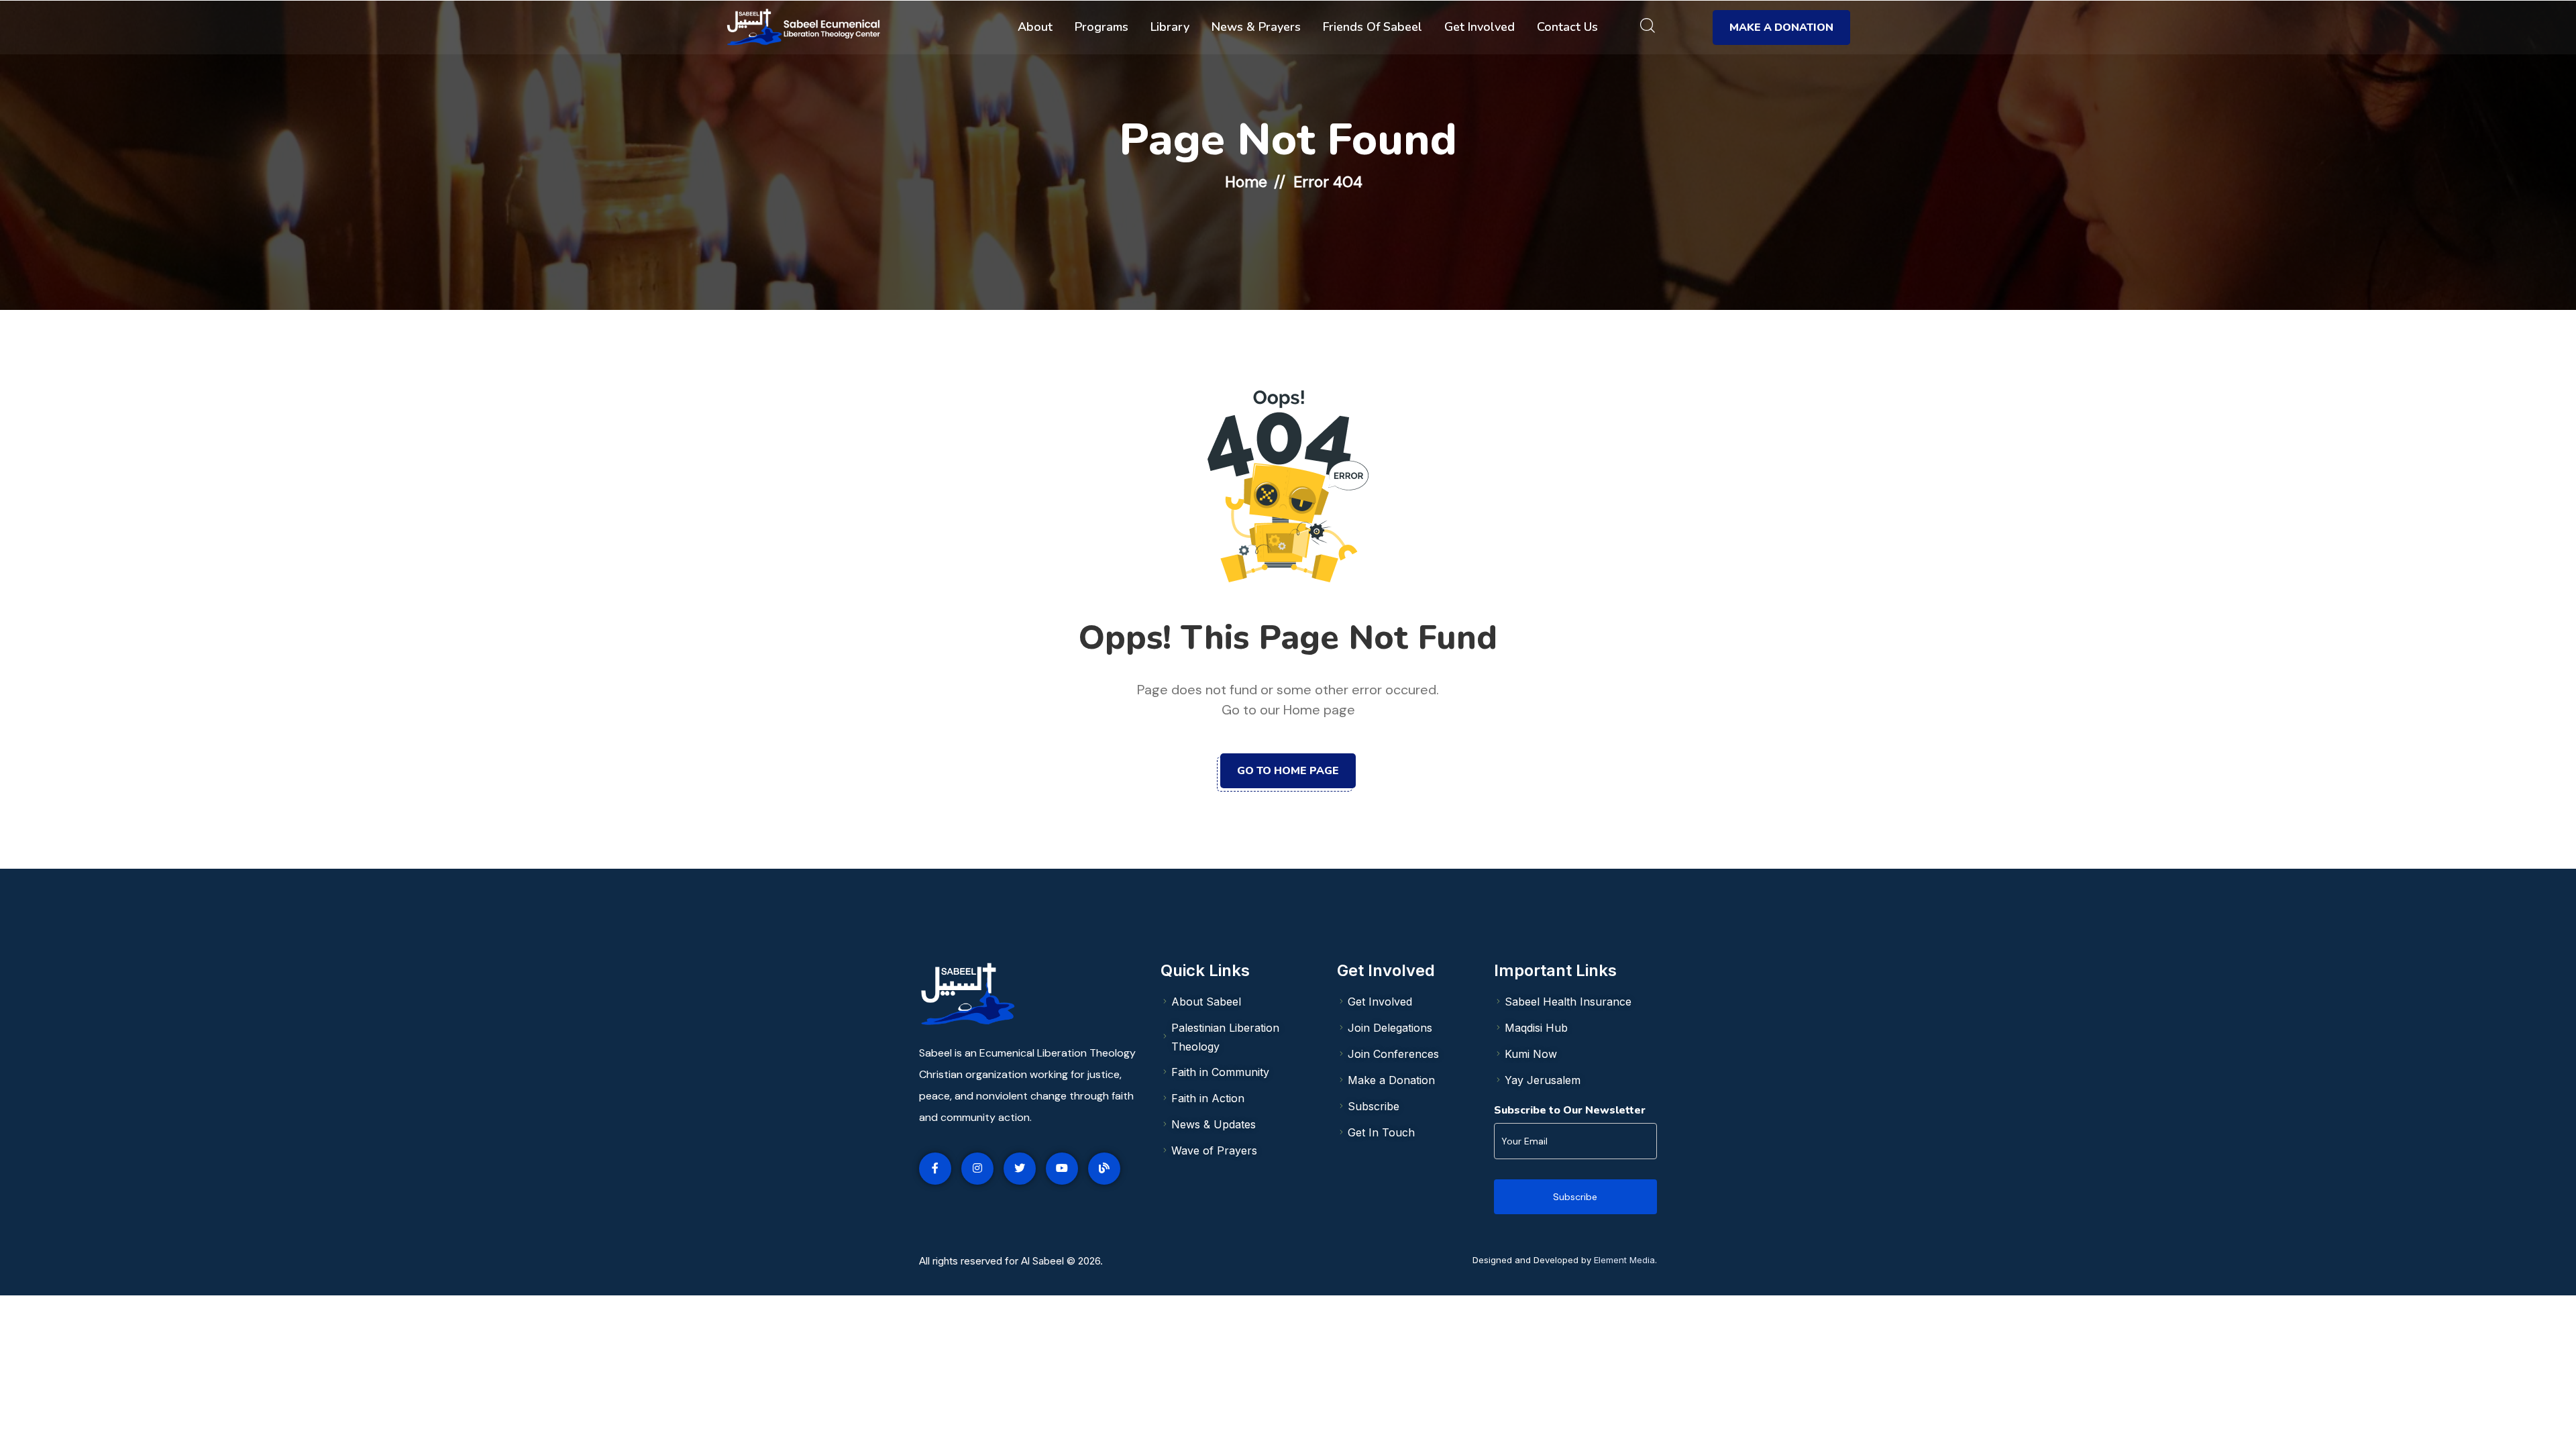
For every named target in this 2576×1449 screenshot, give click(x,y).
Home (1246, 182)
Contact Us (1567, 27)
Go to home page (1288, 771)
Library (1170, 27)
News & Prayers (1256, 27)
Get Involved (1480, 27)
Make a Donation (1781, 28)
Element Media (1624, 1260)
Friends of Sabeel (1373, 27)
